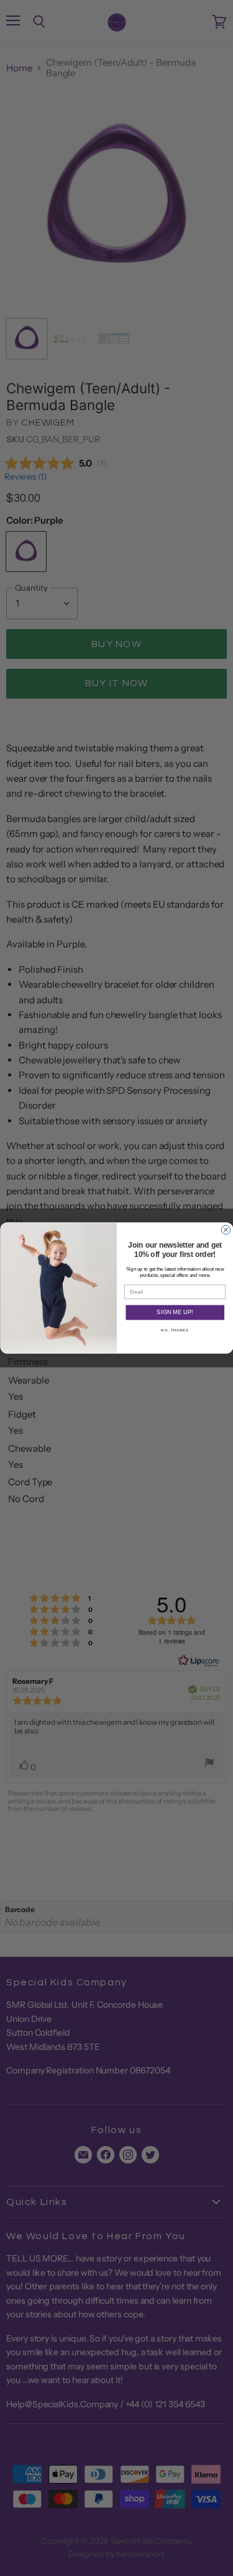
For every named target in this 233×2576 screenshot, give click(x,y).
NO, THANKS (175, 1330)
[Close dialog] (226, 1230)
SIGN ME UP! (175, 1313)
